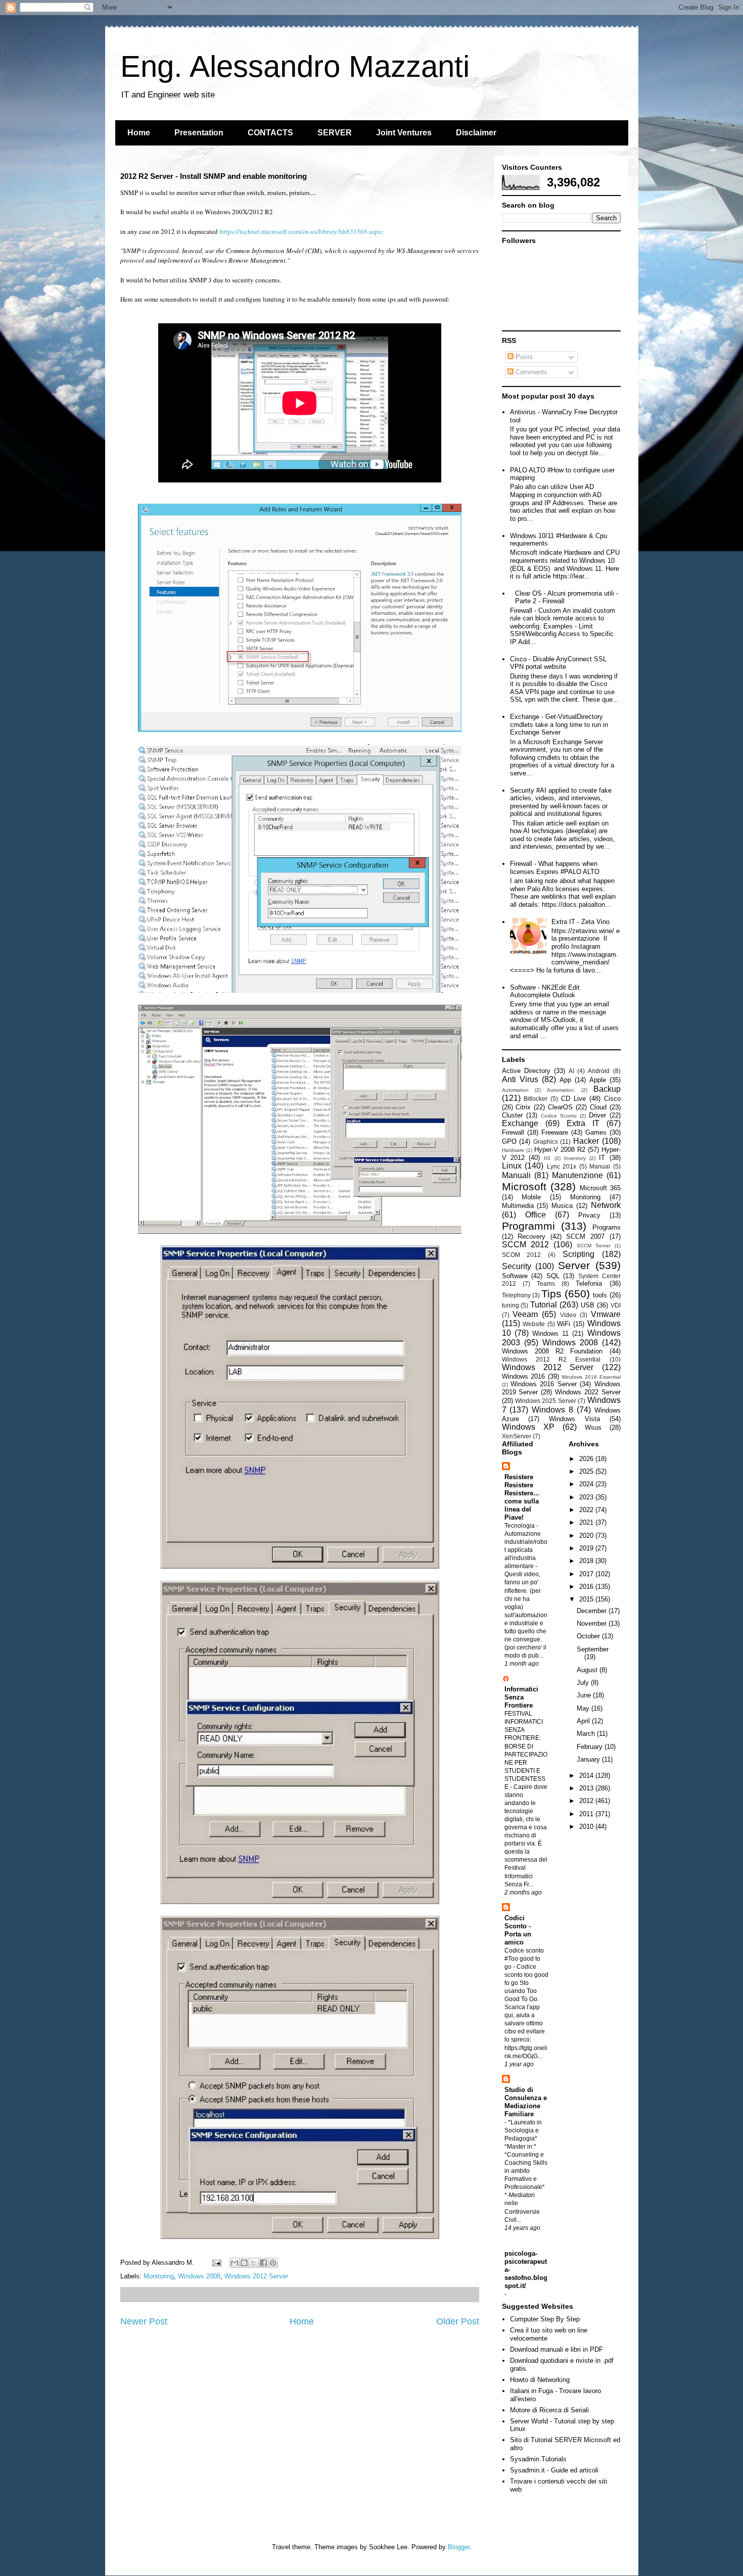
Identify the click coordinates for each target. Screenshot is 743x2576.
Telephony (516, 1295)
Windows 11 (550, 1333)
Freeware (555, 1132)
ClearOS (560, 1107)
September (593, 1649)
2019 (587, 1548)
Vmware (606, 1314)
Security (517, 1266)
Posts (523, 357)
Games (596, 1132)
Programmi (528, 1226)
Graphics (546, 1141)
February (591, 1747)
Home (139, 133)
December (593, 1611)
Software (515, 1276)
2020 (587, 1536)
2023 (587, 1497)
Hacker (586, 1141)
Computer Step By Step (545, 2319)
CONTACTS (270, 133)
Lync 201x (562, 1166)
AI (571, 1071)
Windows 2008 (199, 2276)
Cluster (512, 1115)
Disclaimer (476, 133)
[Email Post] (217, 2263)
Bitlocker (536, 1099)
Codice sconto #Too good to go (524, 1959)
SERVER (335, 133)
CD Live (573, 1099)
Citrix (523, 1107)
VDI (616, 1305)
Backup (607, 1089)
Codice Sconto (559, 1116)
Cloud (598, 1107)
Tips (551, 1294)
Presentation (199, 133)
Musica (562, 1206)
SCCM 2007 (585, 1236)
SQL (553, 1276)
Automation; (561, 1090)
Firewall (513, 1132)
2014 (587, 1776)
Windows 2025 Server (546, 1401)
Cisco (612, 1099)
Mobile (531, 1197)
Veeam (525, 1314)
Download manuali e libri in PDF (556, 2349)
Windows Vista (574, 1419)
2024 (587, 1484)
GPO (509, 1141)
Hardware (513, 1150)
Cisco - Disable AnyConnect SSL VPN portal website (558, 663)
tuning (510, 1305)
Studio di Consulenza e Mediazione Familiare (526, 2102)
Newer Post (144, 2321)
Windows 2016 (524, 1376)
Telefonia (589, 1283)
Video (568, 1315)
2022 (587, 1510)
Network (606, 1205)
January (589, 1759)
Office (536, 1215)
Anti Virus (520, 1079)
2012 (587, 1801)
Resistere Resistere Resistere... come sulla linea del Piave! (522, 1497)
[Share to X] (254, 2263)
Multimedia (518, 1206)
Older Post (458, 2321)
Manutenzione (577, 1175)
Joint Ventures (404, 133)
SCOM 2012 (522, 1255)
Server (574, 1265)
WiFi (564, 1324)
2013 (587, 1788)
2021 (587, 1522)
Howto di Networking (540, 2380)
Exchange (520, 1123)
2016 (587, 1587)
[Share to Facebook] (263, 2263)
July (584, 1683)
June (585, 1695)
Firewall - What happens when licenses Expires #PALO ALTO (555, 868)
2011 (587, 1814)
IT (602, 1158)
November (593, 1623)
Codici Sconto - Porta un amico (518, 1930)
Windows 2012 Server (256, 2276)
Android (599, 1071)
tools (600, 1295)
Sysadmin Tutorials (538, 2459)
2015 (587, 1599)
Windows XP (528, 1427)
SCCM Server (594, 1246)
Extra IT (583, 1123)
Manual (600, 1166)
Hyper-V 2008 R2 (560, 1150)
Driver (597, 1115)
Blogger (459, 2547)
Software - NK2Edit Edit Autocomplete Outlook (545, 991)
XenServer (517, 1436)
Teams (546, 1283)
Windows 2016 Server (544, 1384)
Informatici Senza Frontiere (521, 1697)
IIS (547, 1158)
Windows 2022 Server (588, 1392)
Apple (598, 1080)
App (565, 1080)
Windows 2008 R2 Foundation (552, 1351)
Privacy (589, 1215)
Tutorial (544, 1305)
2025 (587, 1471)
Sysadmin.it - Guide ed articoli (554, 2470)
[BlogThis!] (244, 2263)
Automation (515, 1090)
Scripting (578, 1254)
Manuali (516, 1175)
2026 (587, 1459)
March (587, 1734)
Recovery (531, 1236)
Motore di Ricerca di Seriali (549, 2410)
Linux (512, 1166)
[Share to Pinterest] (273, 2263)
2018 (587, 1561)
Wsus (593, 1427)
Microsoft (524, 1186)
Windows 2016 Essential (591, 1377)
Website (534, 1324)
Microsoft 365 (600, 1188)
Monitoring (159, 2276)
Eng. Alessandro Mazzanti (295, 66)
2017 (587, 1574)
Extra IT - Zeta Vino (581, 922)
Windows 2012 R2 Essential (551, 1359)
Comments (530, 372)
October (589, 1636)
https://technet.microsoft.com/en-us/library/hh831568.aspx (301, 231)
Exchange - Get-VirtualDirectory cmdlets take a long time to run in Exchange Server (559, 724)
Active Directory (526, 1071)
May (584, 1708)
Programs (607, 1227)
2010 (587, 1827)
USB (588, 1305)
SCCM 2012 (525, 1245)
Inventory (575, 1158)
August (588, 1670)
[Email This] (235, 2263)
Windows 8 (552, 1410)
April (584, 1721)
